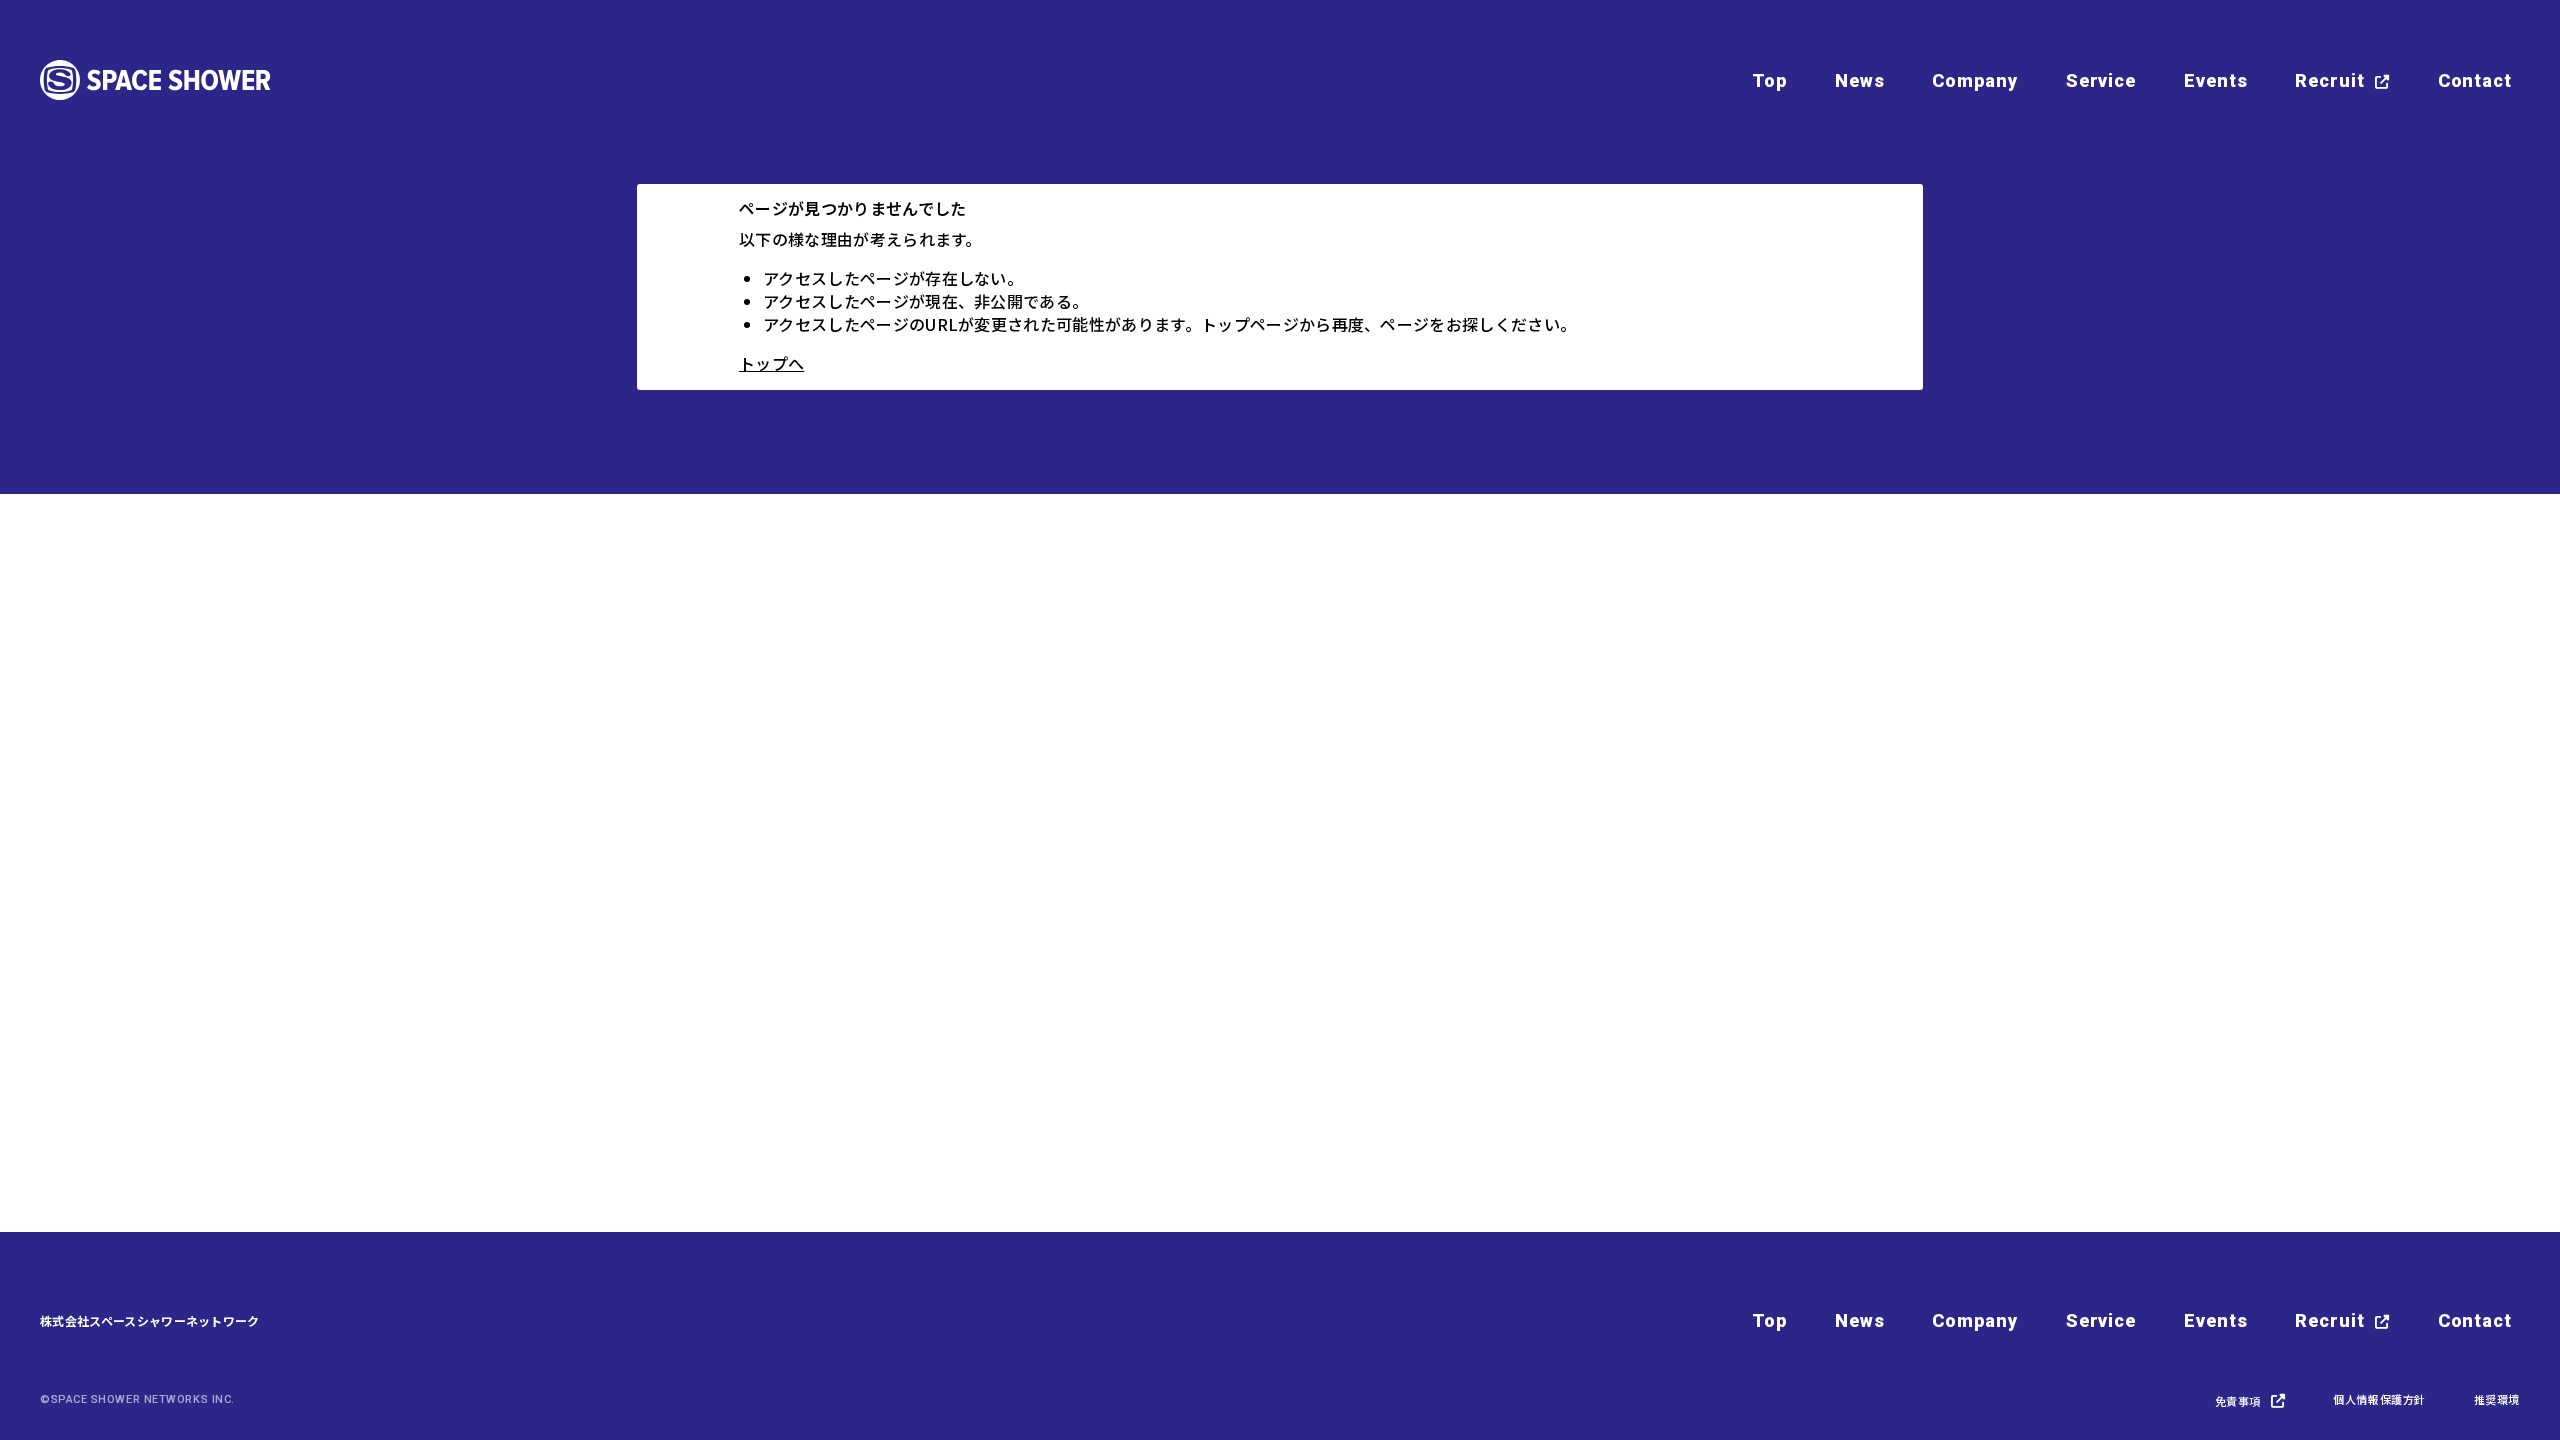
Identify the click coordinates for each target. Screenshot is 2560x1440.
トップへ (771, 363)
